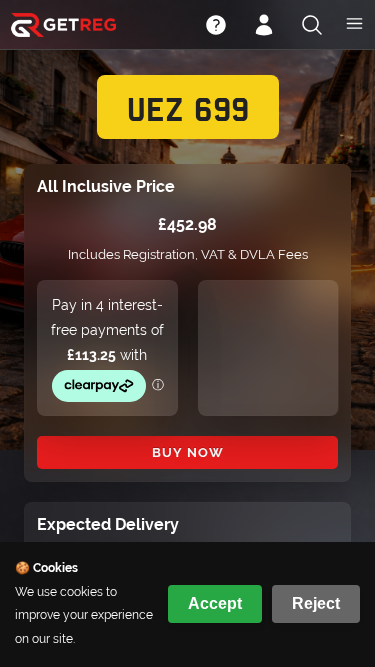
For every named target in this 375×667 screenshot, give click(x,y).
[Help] (216, 27)
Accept (215, 603)
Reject (316, 603)
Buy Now (188, 452)
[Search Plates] (312, 27)
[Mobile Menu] (354, 25)
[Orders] (264, 27)
